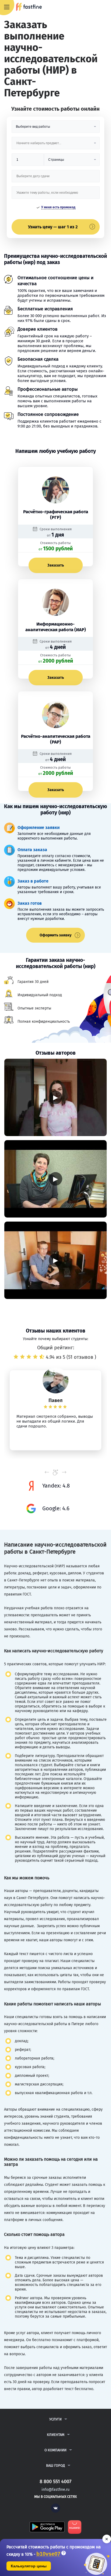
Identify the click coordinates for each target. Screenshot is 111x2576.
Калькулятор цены (29, 2566)
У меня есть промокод (58, 207)
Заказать (56, 565)
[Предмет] (56, 145)
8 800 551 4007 (91, 7)
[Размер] (28, 162)
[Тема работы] (56, 195)
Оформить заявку (55, 935)
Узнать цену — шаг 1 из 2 (53, 227)
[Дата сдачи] (56, 178)
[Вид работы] (56, 129)
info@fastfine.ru (55, 2490)
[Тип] (72, 162)
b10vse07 (48, 2554)
